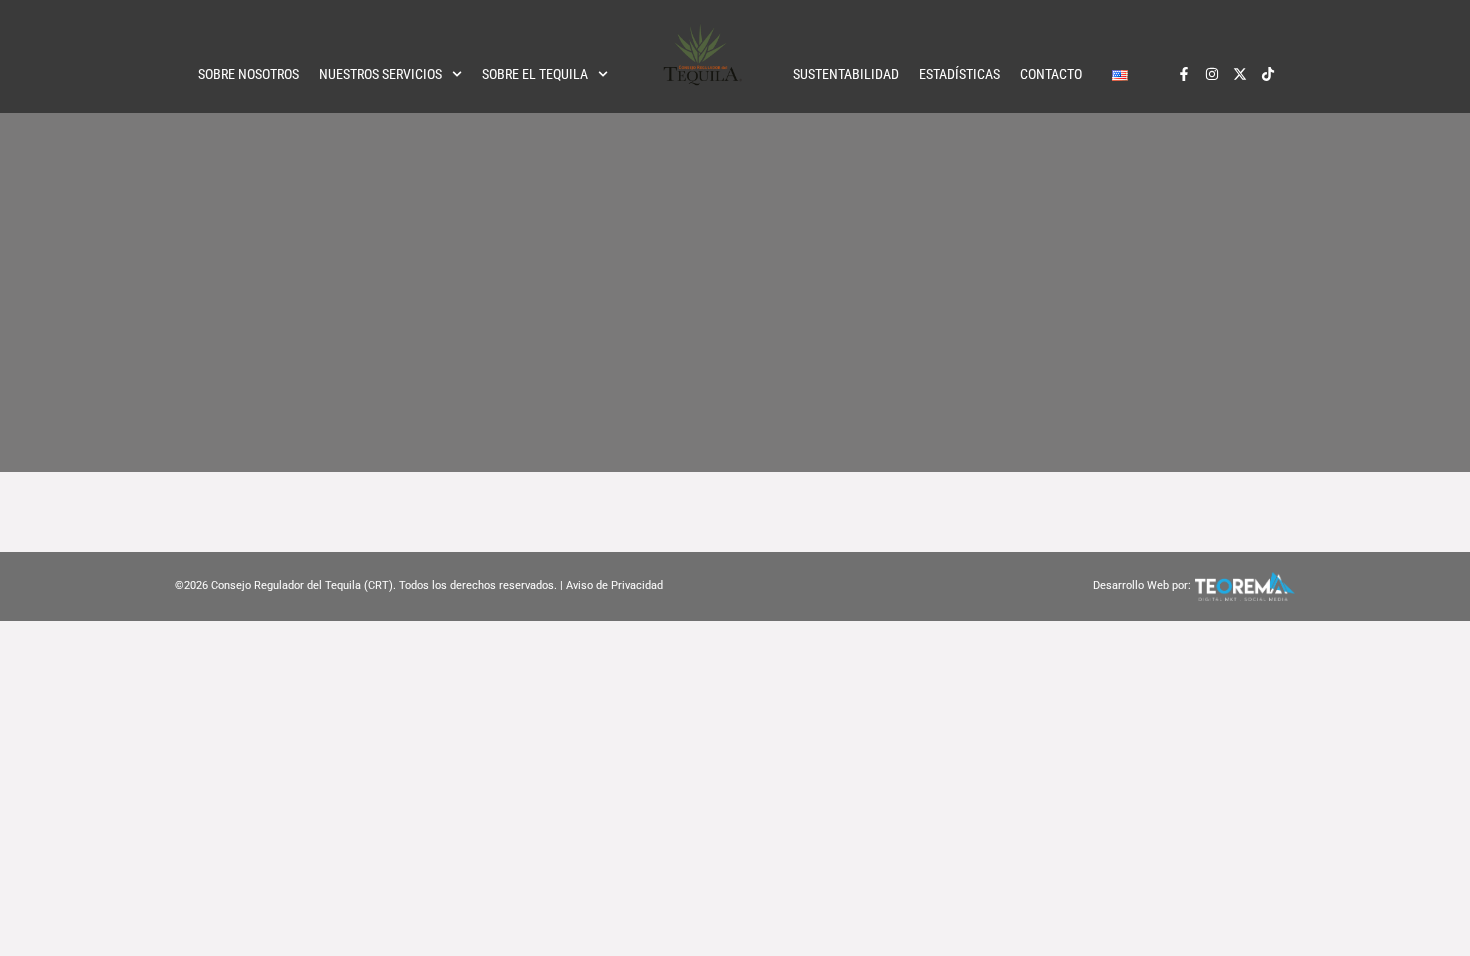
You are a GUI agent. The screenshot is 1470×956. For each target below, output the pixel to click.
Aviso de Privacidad (614, 585)
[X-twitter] (1240, 74)
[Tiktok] (1268, 74)
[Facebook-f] (1184, 74)
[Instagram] (1212, 74)
